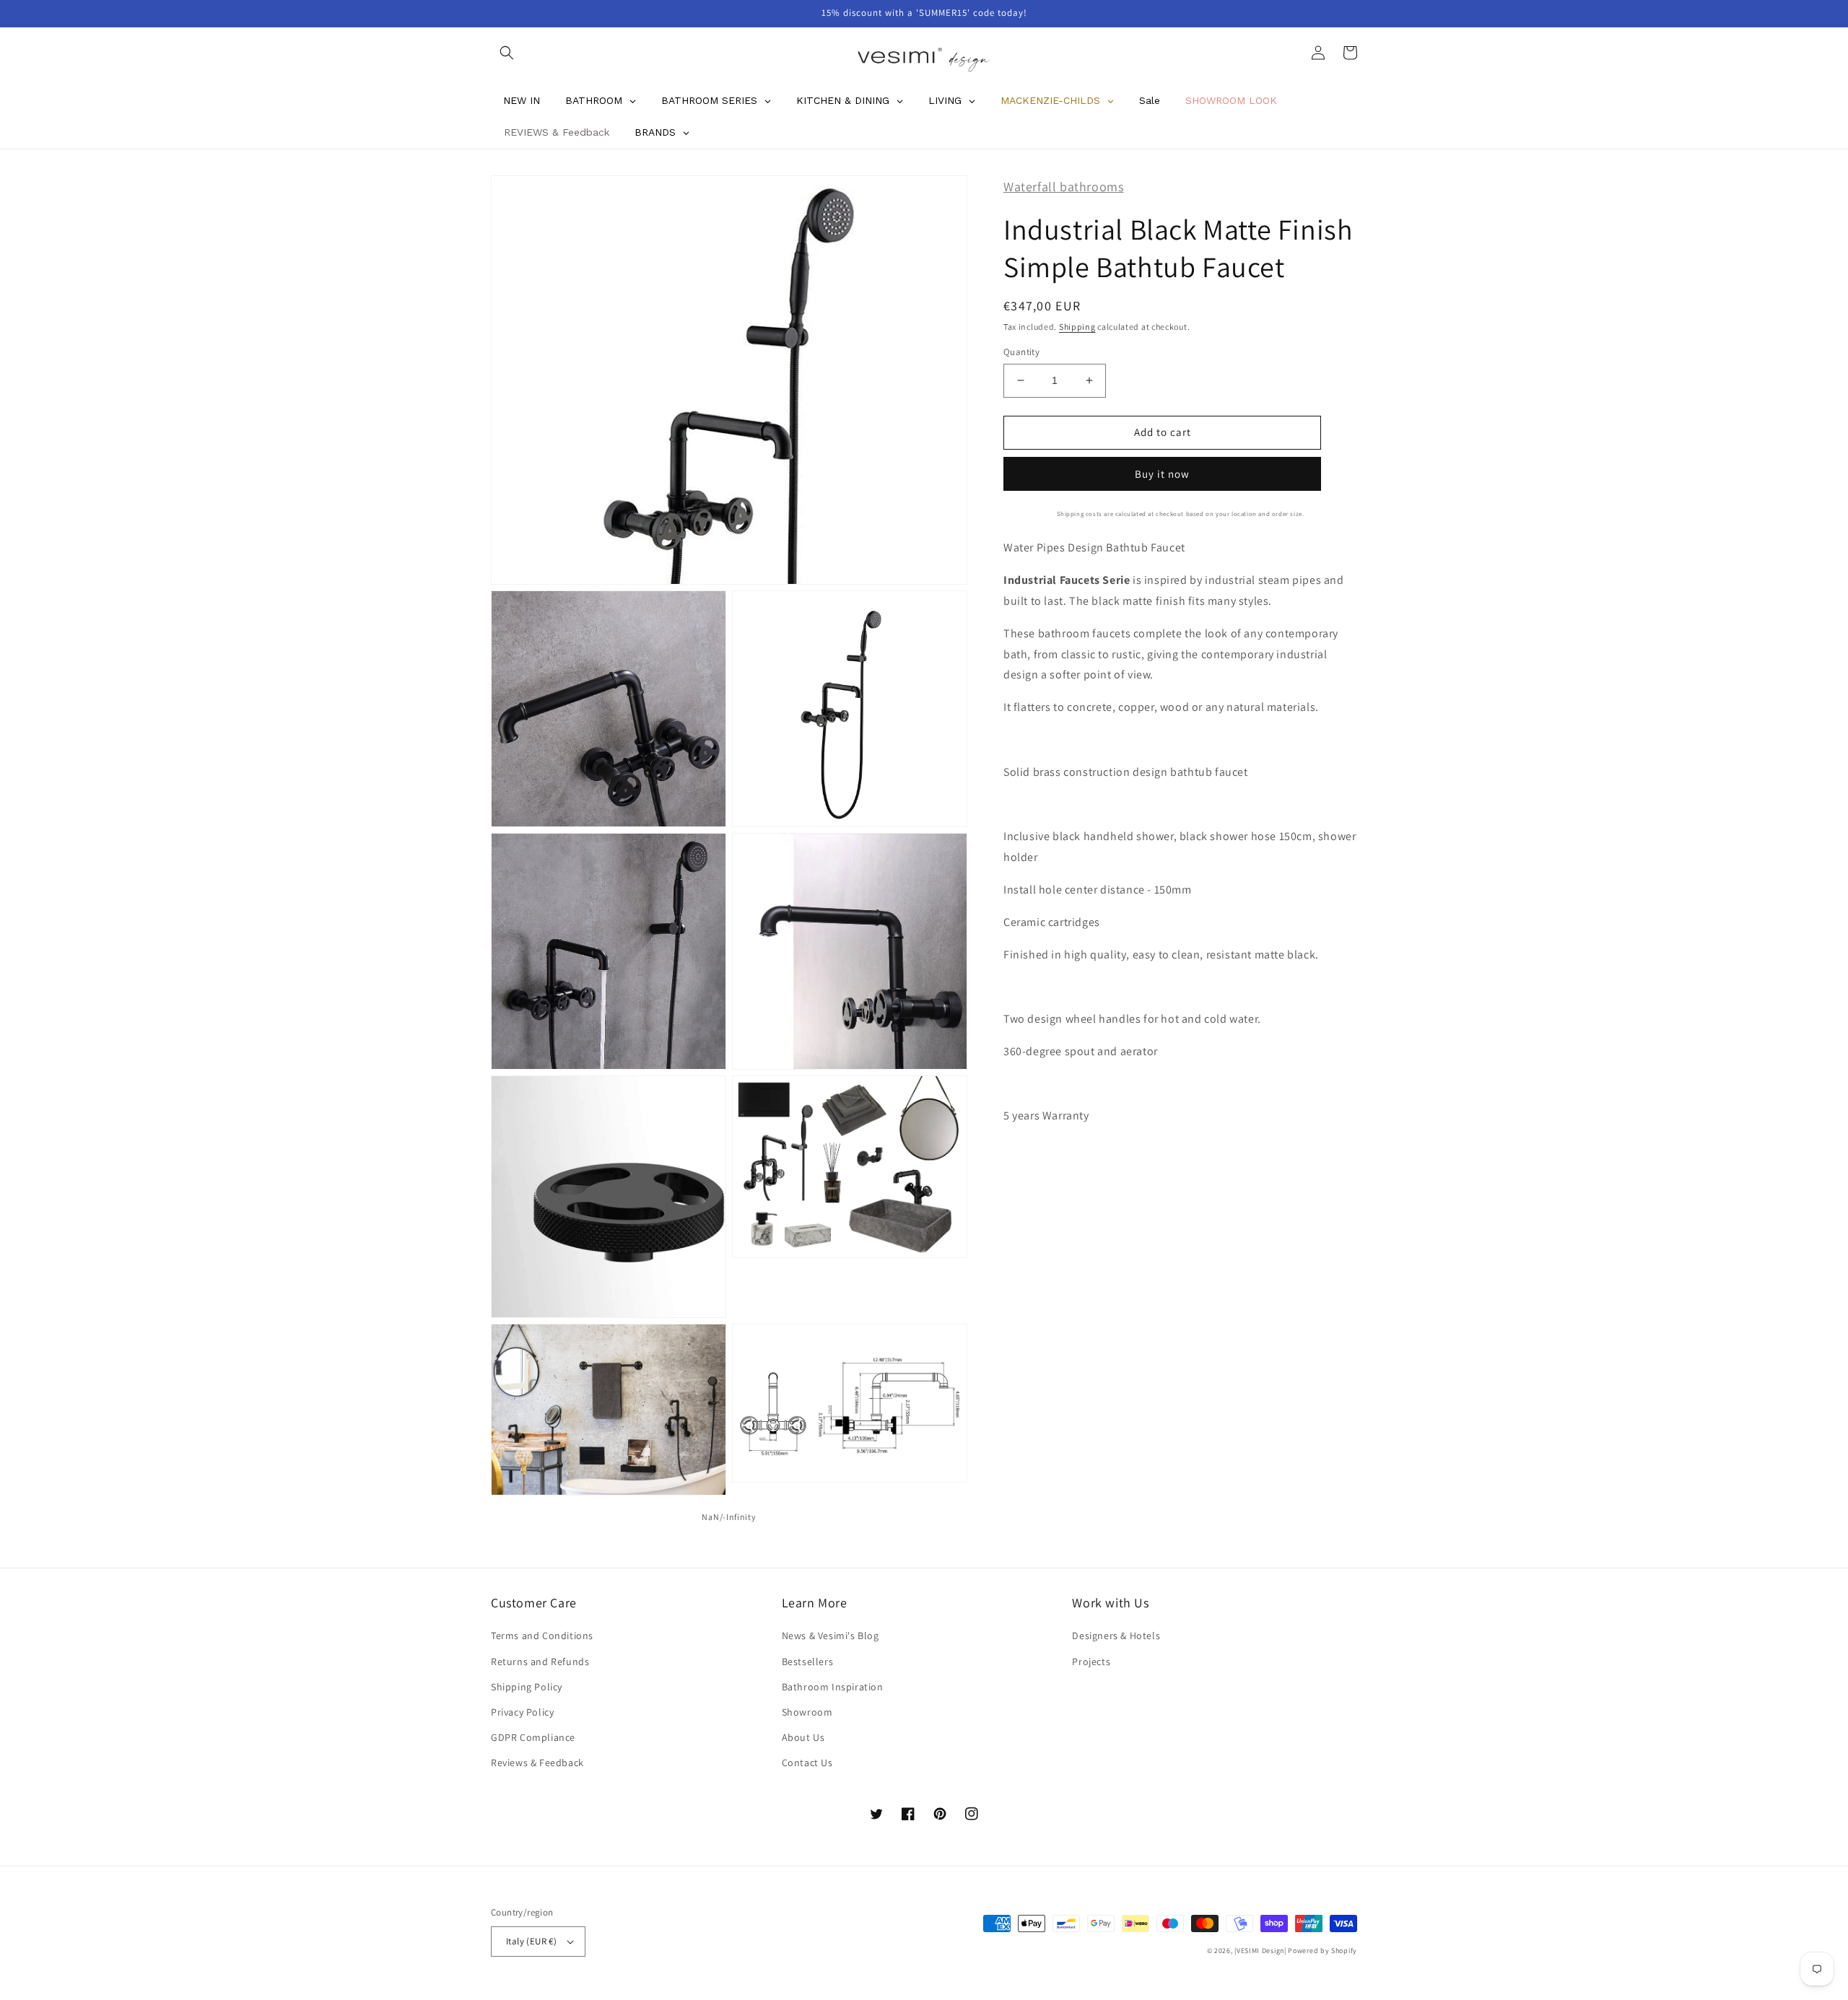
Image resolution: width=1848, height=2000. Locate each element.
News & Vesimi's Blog (831, 1636)
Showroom (807, 1712)
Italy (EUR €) (531, 1941)
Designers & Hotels (1116, 1636)
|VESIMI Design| (1260, 1951)
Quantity (1021, 352)
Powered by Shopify (1322, 1951)
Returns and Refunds (540, 1661)
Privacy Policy (522, 1712)
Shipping (1077, 326)
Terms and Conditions (542, 1636)
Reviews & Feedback (537, 1763)
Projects (1091, 1661)
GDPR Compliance (533, 1737)
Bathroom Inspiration (833, 1687)
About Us (803, 1737)
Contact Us (807, 1763)
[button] (507, 53)
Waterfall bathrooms (1063, 187)
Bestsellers (808, 1661)
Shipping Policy (527, 1687)
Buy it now (1162, 473)
